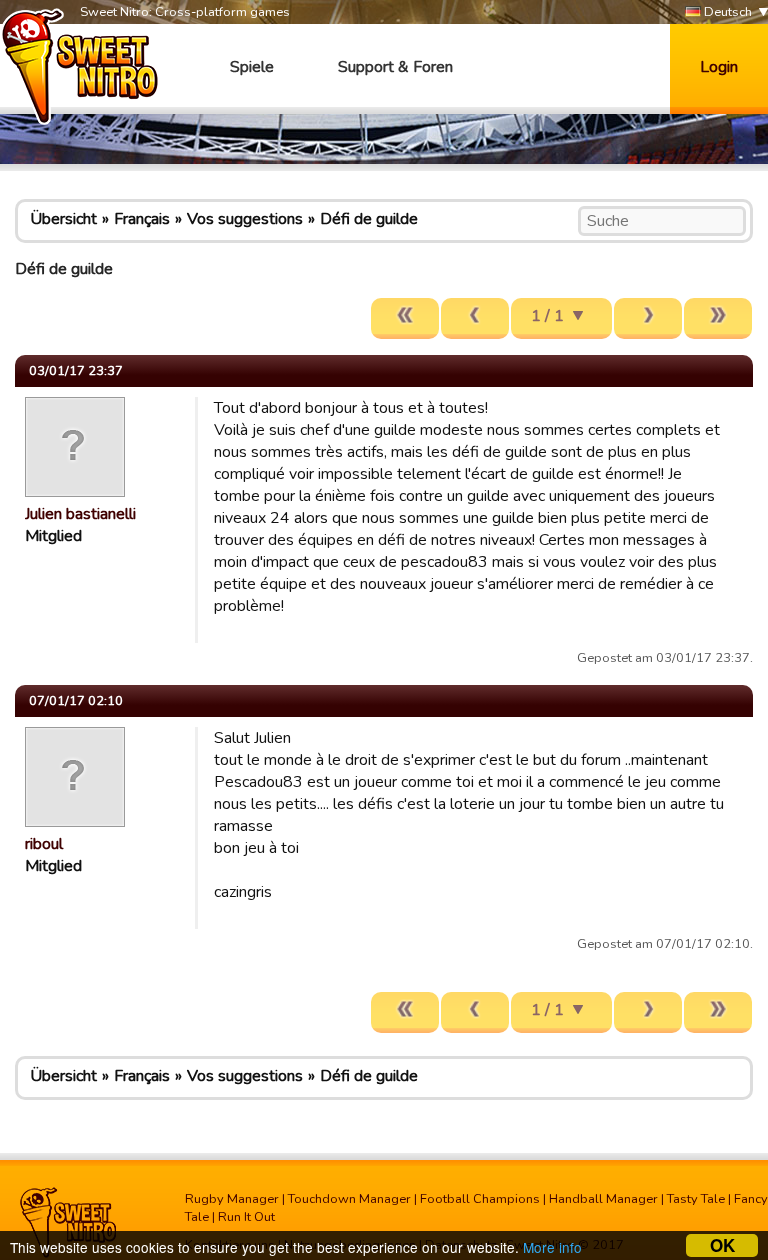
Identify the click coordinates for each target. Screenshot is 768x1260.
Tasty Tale (696, 1199)
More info (552, 1247)
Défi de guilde (369, 219)
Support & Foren (395, 67)
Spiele (252, 67)
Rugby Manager (232, 1199)
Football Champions (480, 1199)
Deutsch (726, 12)
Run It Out (246, 1217)
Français (142, 219)
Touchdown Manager (349, 1199)
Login (719, 67)
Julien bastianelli (80, 514)
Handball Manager (603, 1199)
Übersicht (63, 219)
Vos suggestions (245, 219)
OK (722, 1245)
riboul (44, 844)
